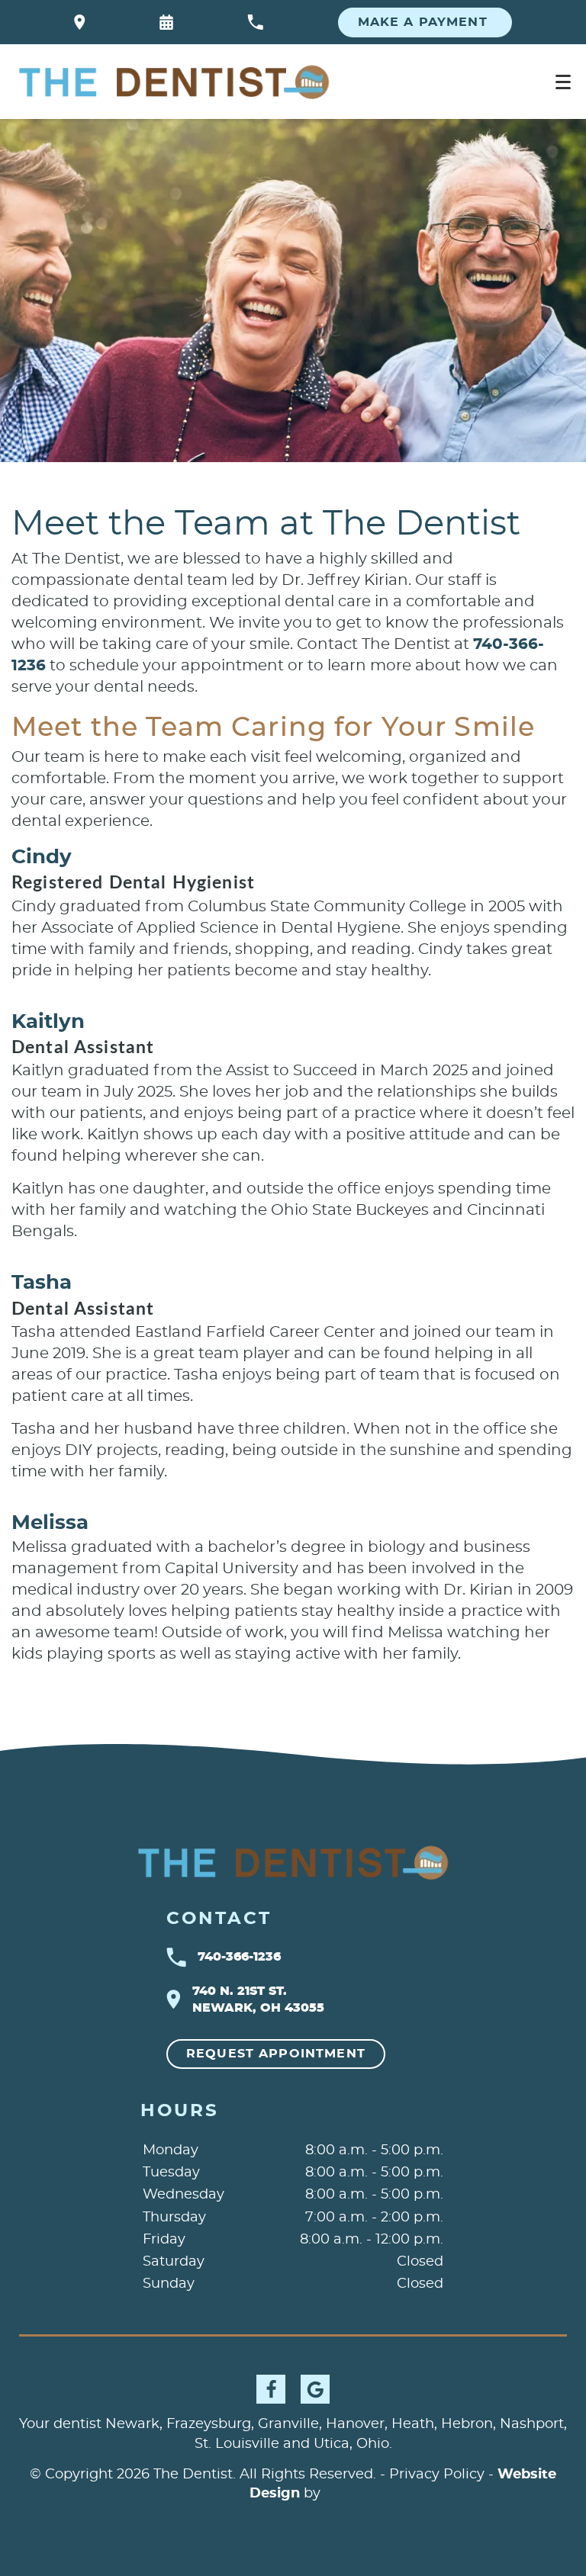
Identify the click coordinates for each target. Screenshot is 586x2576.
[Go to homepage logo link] (293, 1862)
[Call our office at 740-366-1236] (255, 22)
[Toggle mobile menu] (563, 82)
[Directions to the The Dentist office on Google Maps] (80, 22)
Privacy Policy (437, 2475)
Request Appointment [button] (276, 2054)
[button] (166, 22)
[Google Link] (315, 2389)
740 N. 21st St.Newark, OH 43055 (258, 1999)
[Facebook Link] (271, 2389)
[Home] (174, 82)
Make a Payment (425, 22)
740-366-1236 (239, 1957)
